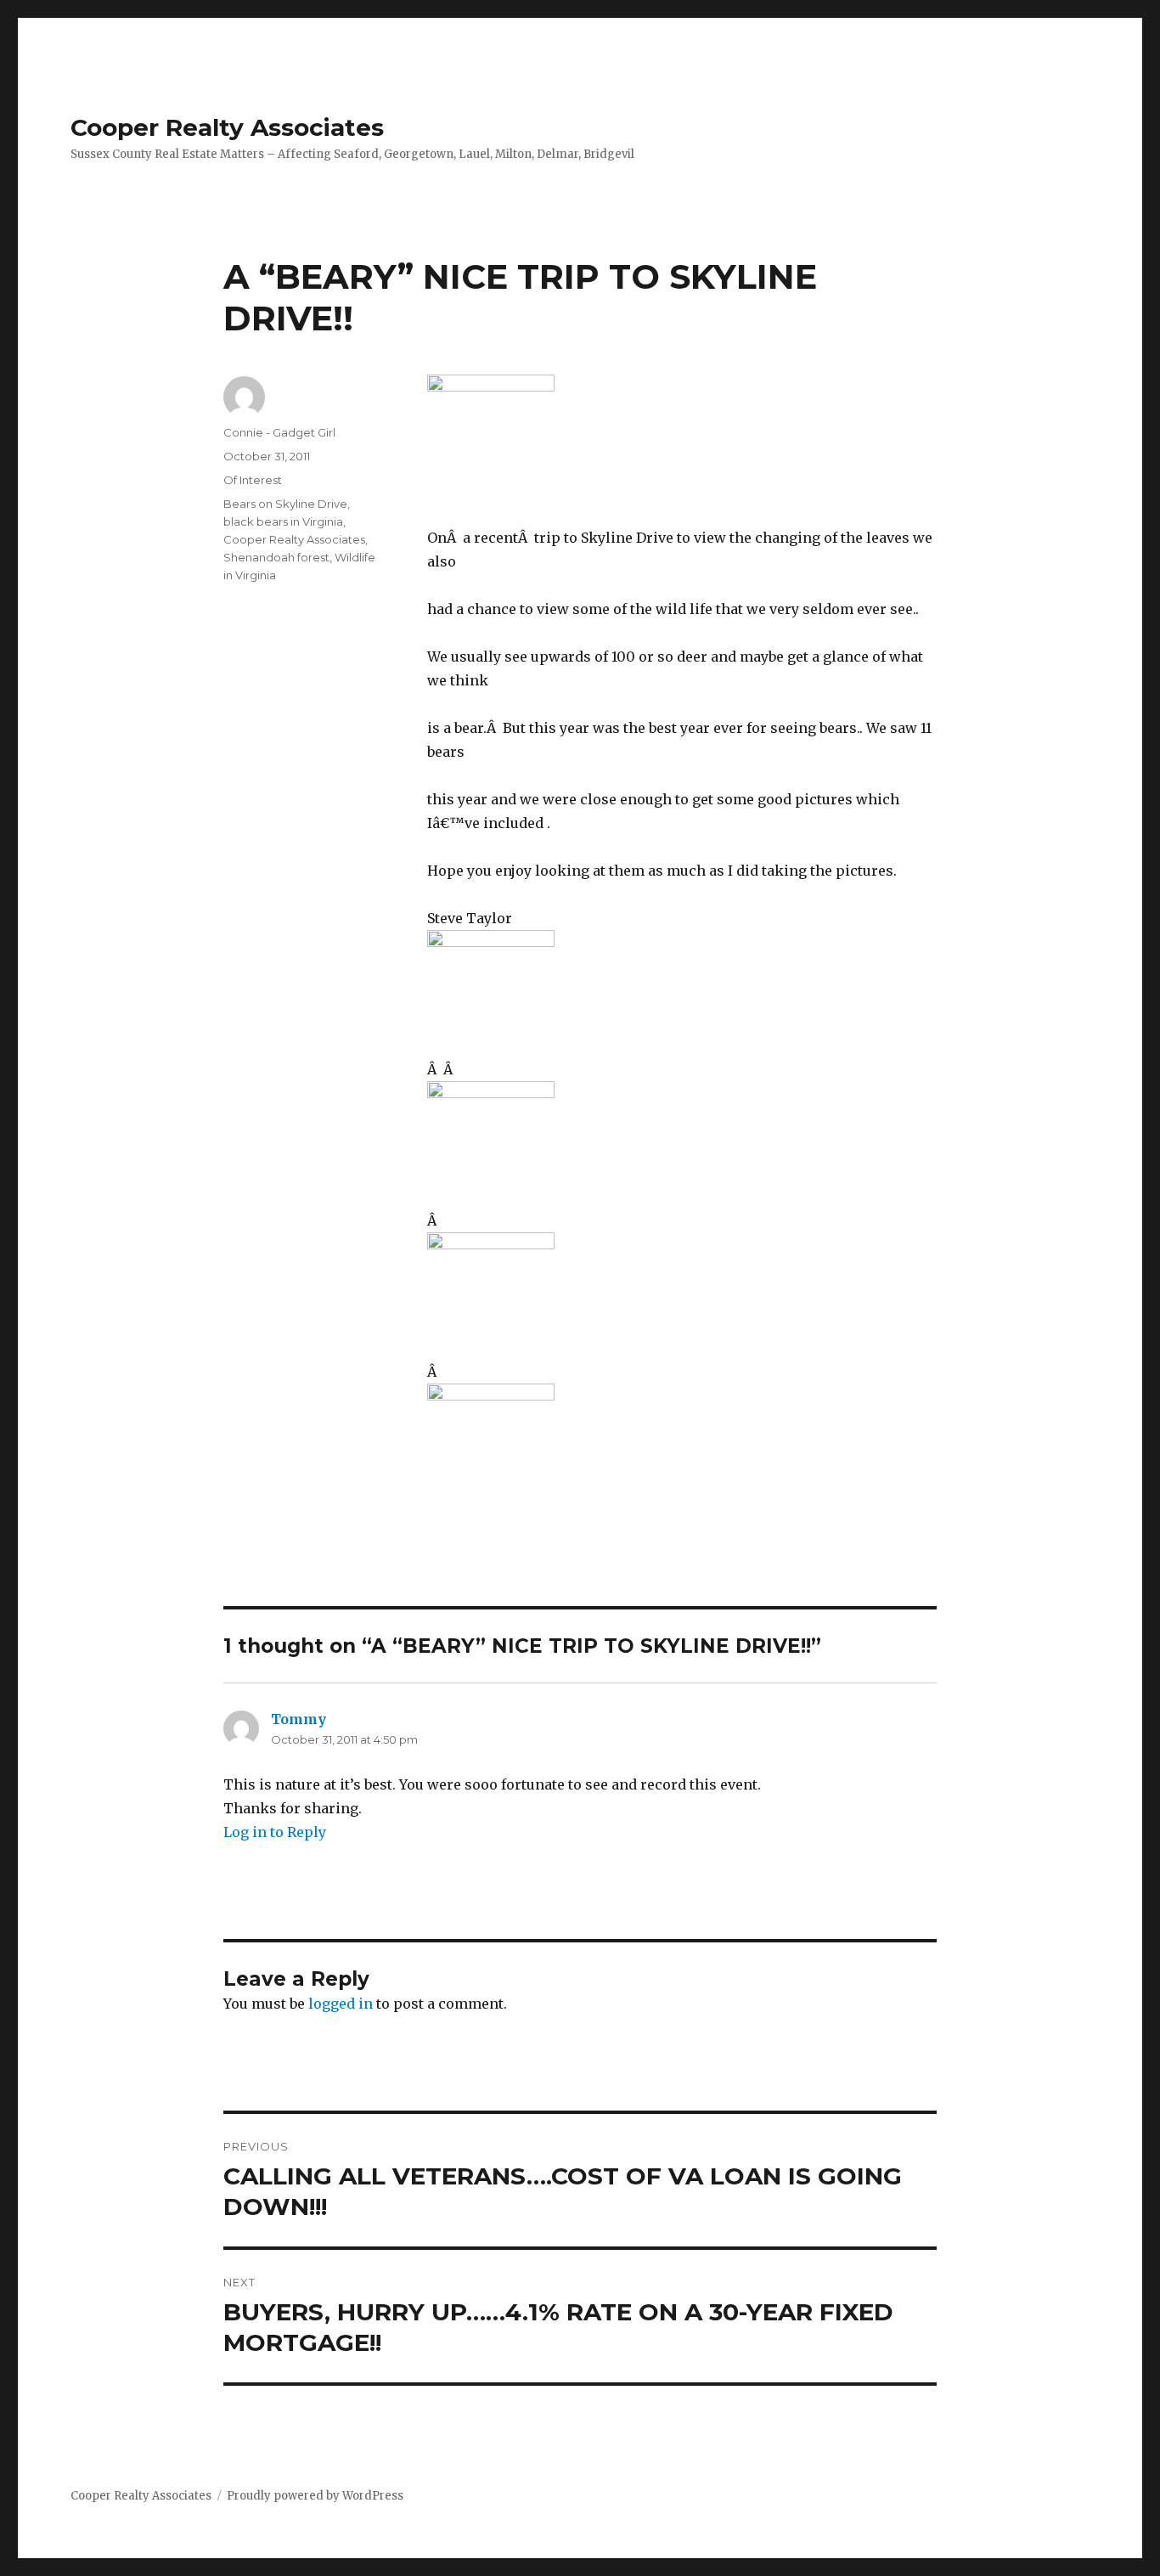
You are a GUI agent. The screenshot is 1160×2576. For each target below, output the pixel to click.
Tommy (298, 1719)
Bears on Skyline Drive (285, 504)
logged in (341, 2004)
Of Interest (253, 480)
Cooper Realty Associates (227, 127)
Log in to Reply (275, 1832)
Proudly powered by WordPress (315, 2496)
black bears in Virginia (283, 521)
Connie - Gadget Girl (279, 432)
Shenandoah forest (276, 557)
